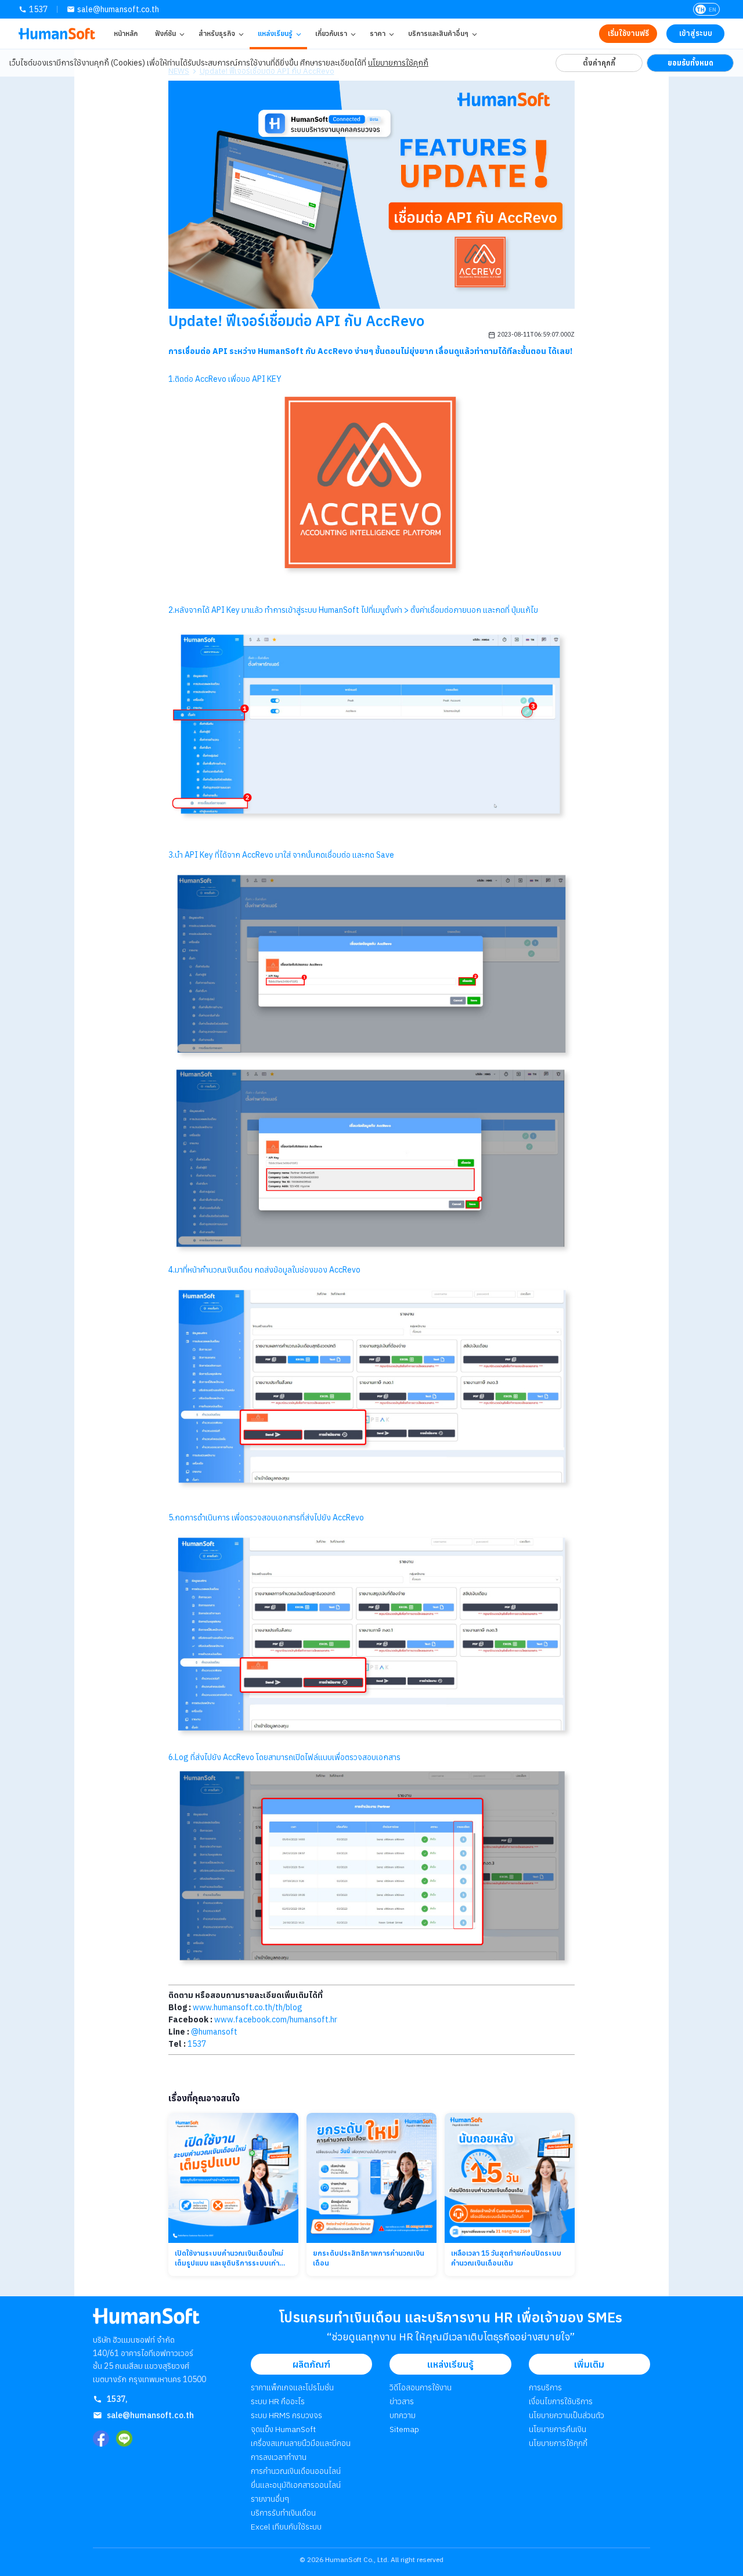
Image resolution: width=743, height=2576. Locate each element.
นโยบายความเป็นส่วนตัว (567, 2415)
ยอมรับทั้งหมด (690, 63)
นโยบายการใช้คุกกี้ (398, 63)
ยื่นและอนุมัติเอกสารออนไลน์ (296, 2485)
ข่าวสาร (402, 2401)
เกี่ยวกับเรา (331, 33)
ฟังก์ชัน (165, 33)
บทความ (403, 2415)
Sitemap (404, 2429)
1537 (38, 9)
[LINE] (124, 2438)
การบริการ (545, 2387)
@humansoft (214, 2032)
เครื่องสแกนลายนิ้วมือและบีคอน (301, 2443)
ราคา (378, 33)
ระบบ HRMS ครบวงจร (286, 2415)
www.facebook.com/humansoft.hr (276, 2019)
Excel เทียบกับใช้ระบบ (286, 2527)
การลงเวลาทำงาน (279, 2457)
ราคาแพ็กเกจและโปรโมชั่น (292, 2387)
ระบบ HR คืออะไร (278, 2401)
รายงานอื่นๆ (270, 2499)
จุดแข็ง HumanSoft (283, 2429)
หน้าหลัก (126, 33)
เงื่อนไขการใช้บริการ (561, 2401)
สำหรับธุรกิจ (217, 33)
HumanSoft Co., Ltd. (357, 2559)
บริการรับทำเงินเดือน (283, 2513)
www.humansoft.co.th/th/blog (248, 2007)
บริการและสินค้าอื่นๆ (438, 33)
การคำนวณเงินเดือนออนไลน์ (296, 2471)
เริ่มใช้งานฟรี (628, 33)
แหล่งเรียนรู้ (275, 33)
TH (701, 10)
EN (713, 10)
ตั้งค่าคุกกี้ (599, 63)
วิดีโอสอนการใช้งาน (421, 2387)
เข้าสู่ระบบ (696, 33)
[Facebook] (101, 2438)
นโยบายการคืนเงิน (558, 2429)
